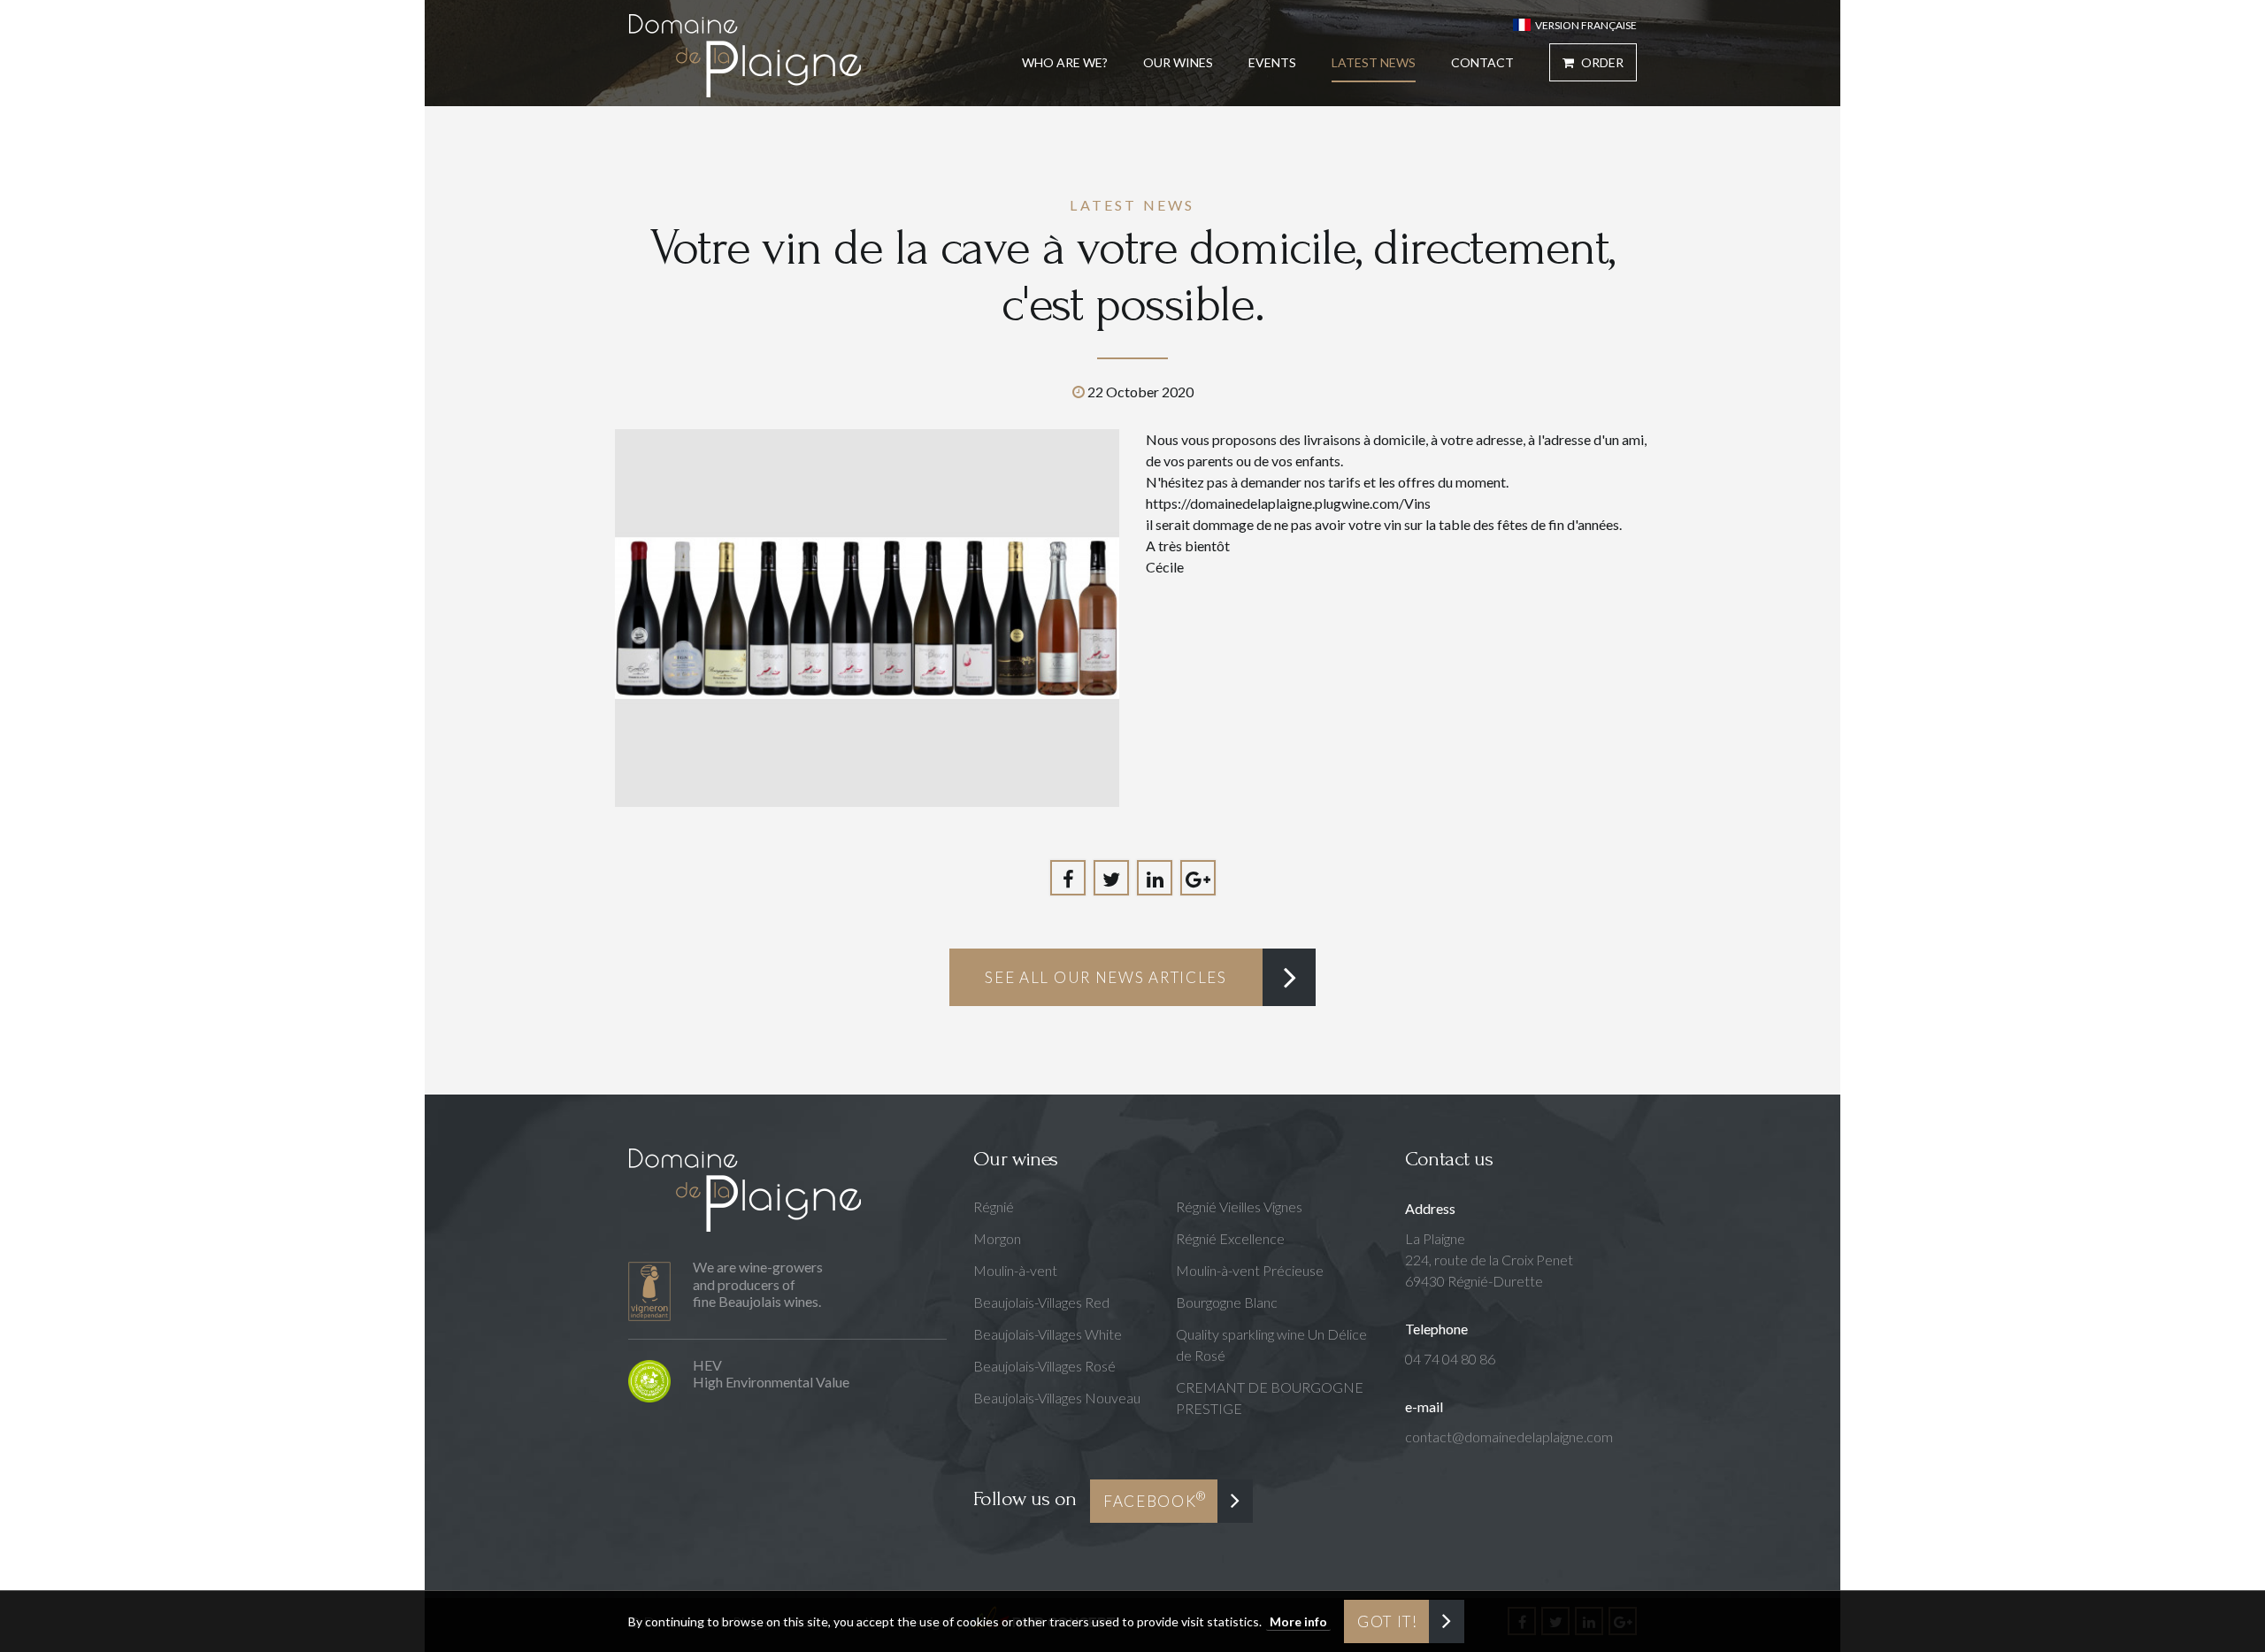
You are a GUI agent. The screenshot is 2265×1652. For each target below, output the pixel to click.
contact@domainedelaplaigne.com (1509, 1437)
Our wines (1016, 1159)
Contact (1482, 62)
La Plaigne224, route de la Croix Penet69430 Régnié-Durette (1489, 1260)
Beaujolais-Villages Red (1041, 1302)
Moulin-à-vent (1015, 1270)
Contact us (1449, 1159)
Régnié (994, 1206)
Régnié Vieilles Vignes (1239, 1206)
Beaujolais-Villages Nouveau (1057, 1398)
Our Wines (1178, 62)
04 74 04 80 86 (1450, 1359)
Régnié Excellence (1230, 1238)
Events (1272, 62)
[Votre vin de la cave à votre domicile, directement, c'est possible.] (867, 618)
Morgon (997, 1238)
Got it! (1388, 1621)
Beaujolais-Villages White (1048, 1334)
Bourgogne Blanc (1227, 1302)
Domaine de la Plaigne (745, 55)
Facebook (1155, 1499)
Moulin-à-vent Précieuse (1250, 1270)
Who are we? (1065, 62)
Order (1601, 62)
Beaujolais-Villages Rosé (1044, 1366)
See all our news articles (1106, 977)
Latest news (1374, 62)
